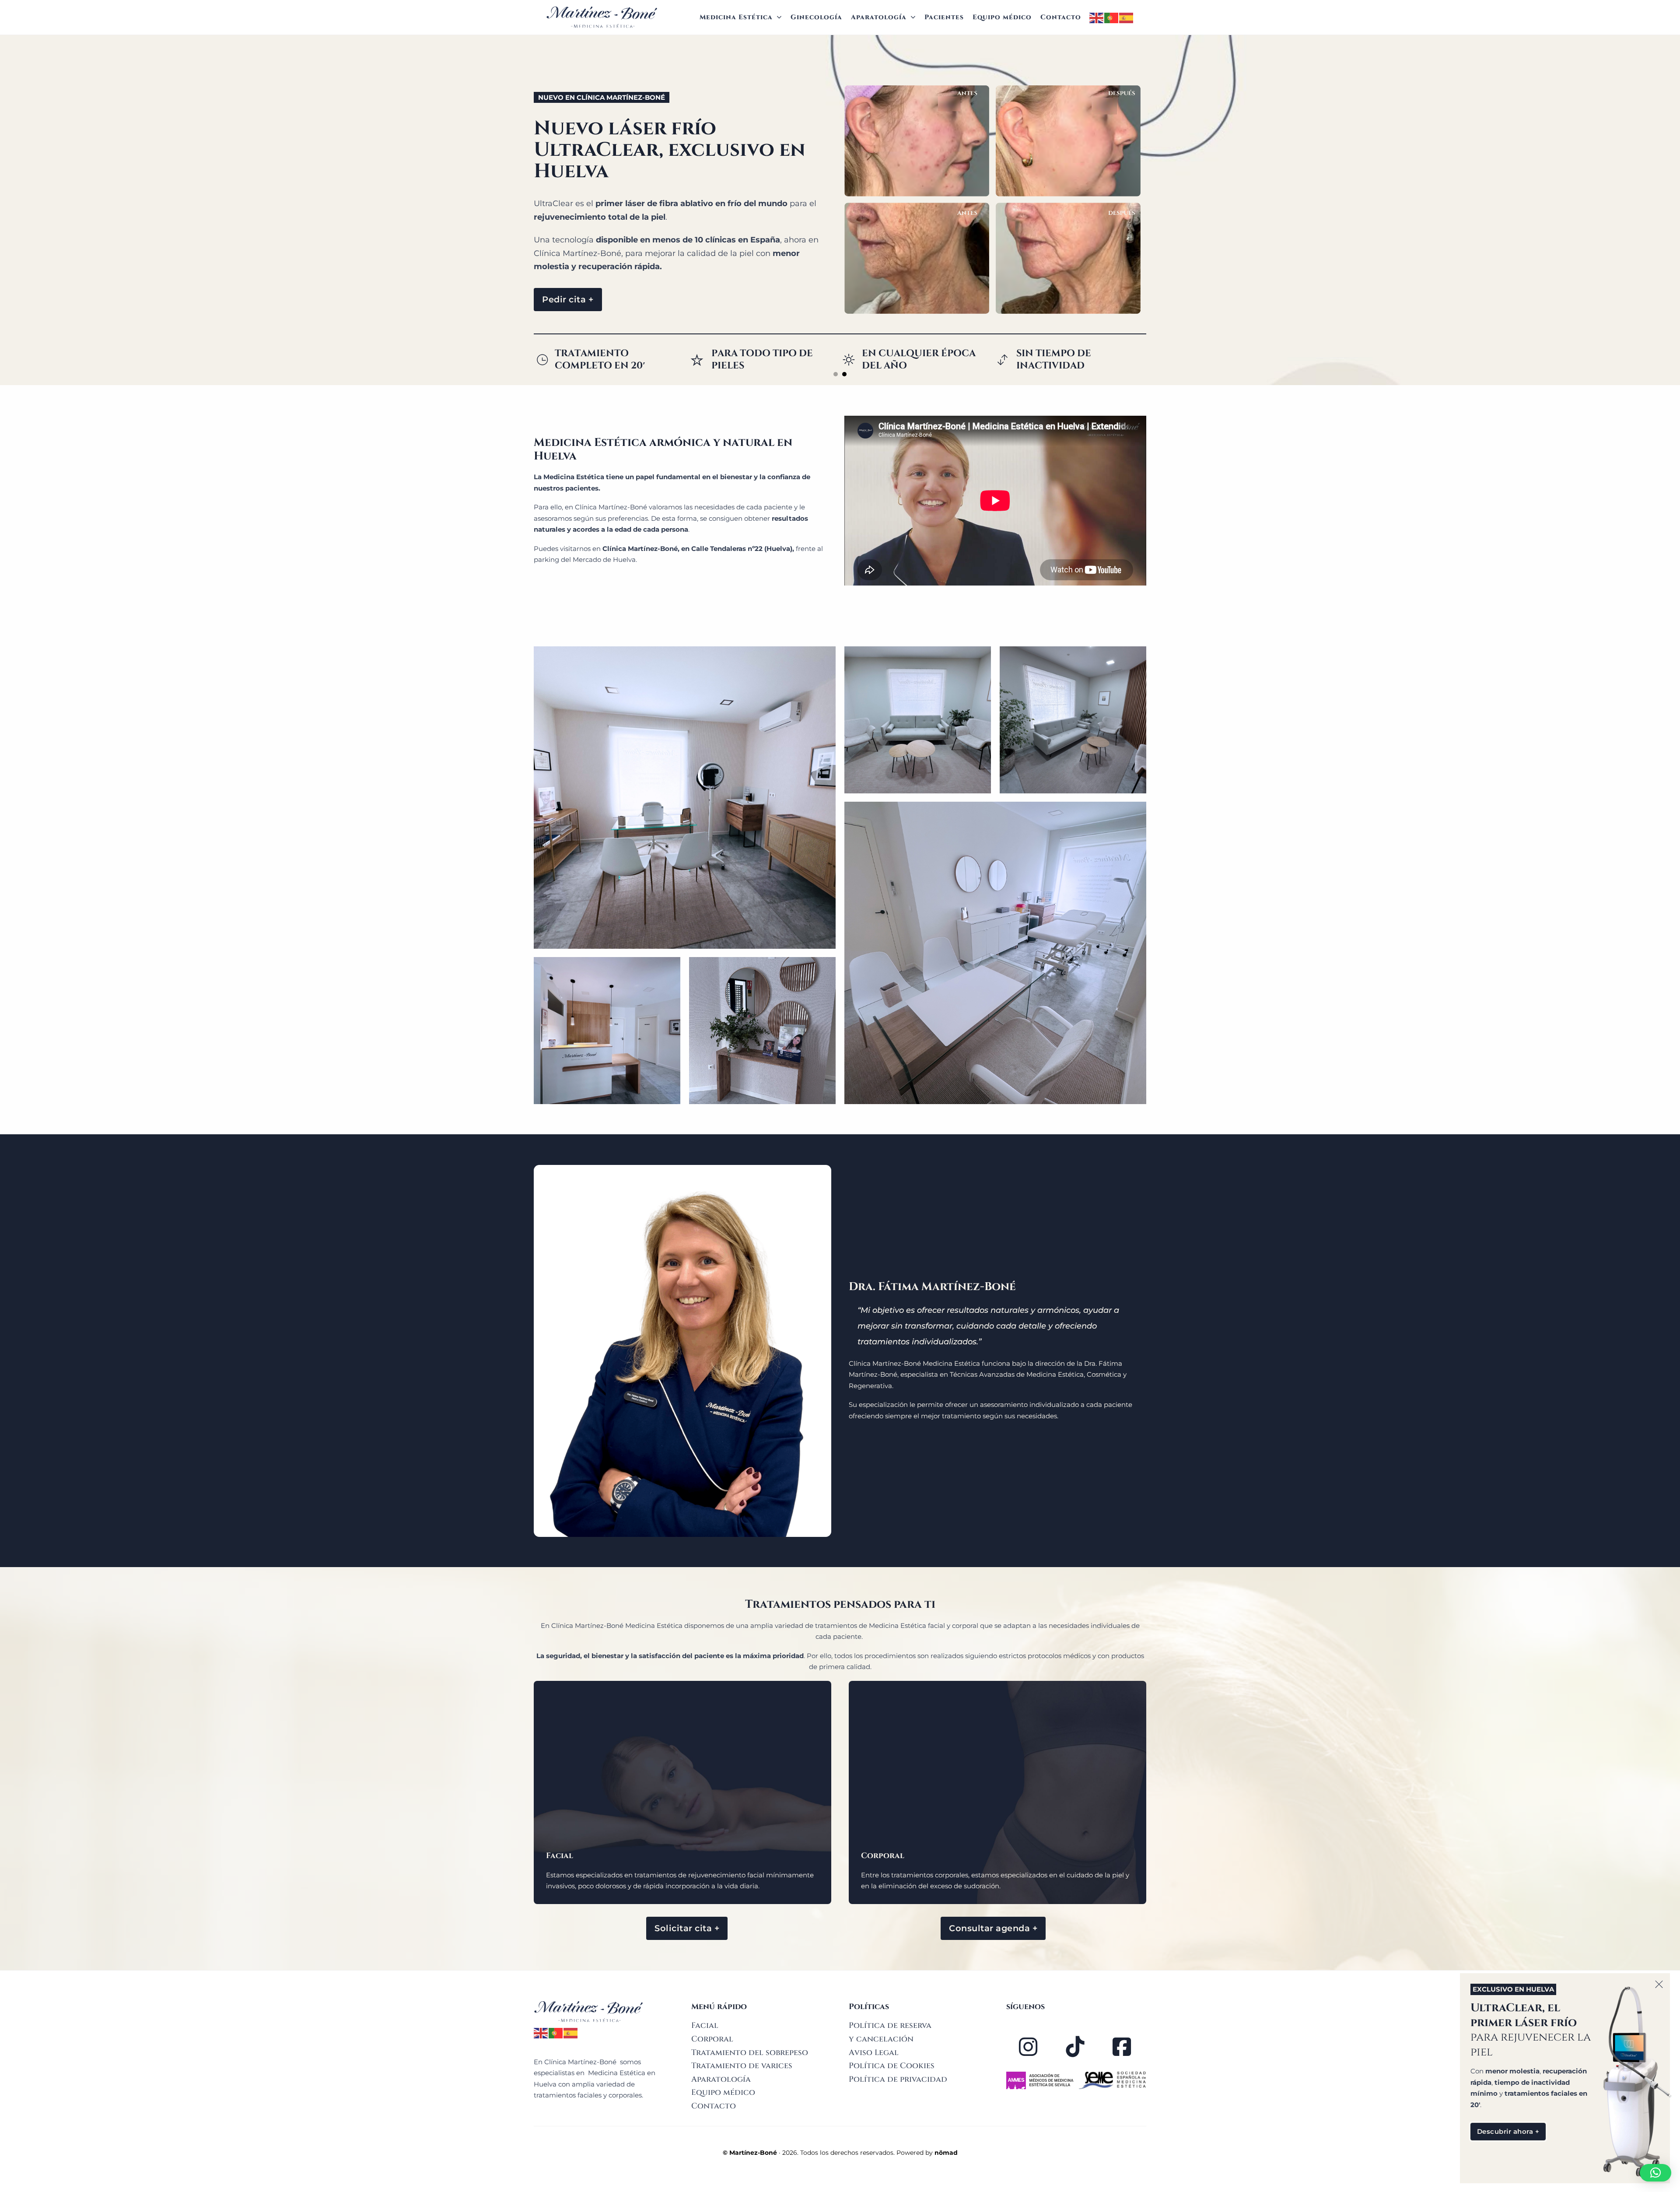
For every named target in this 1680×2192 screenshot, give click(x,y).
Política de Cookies (892, 2066)
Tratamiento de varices (742, 2066)
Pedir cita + (568, 299)
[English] (1097, 17)
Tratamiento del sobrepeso (750, 2053)
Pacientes (944, 17)
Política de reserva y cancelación (890, 2032)
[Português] (1112, 17)
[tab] (836, 374)
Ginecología (816, 17)
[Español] (1127, 17)
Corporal (712, 2039)
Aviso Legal (874, 2053)
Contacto (1061, 17)
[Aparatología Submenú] (913, 17)
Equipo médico (1002, 17)
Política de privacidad (898, 2079)
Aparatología (879, 17)
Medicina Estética (736, 17)
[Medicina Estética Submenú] (779, 17)
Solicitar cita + (687, 1928)
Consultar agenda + (993, 1928)
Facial (705, 2025)
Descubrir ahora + (1508, 2131)
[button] (1655, 2173)
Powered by (927, 2153)
